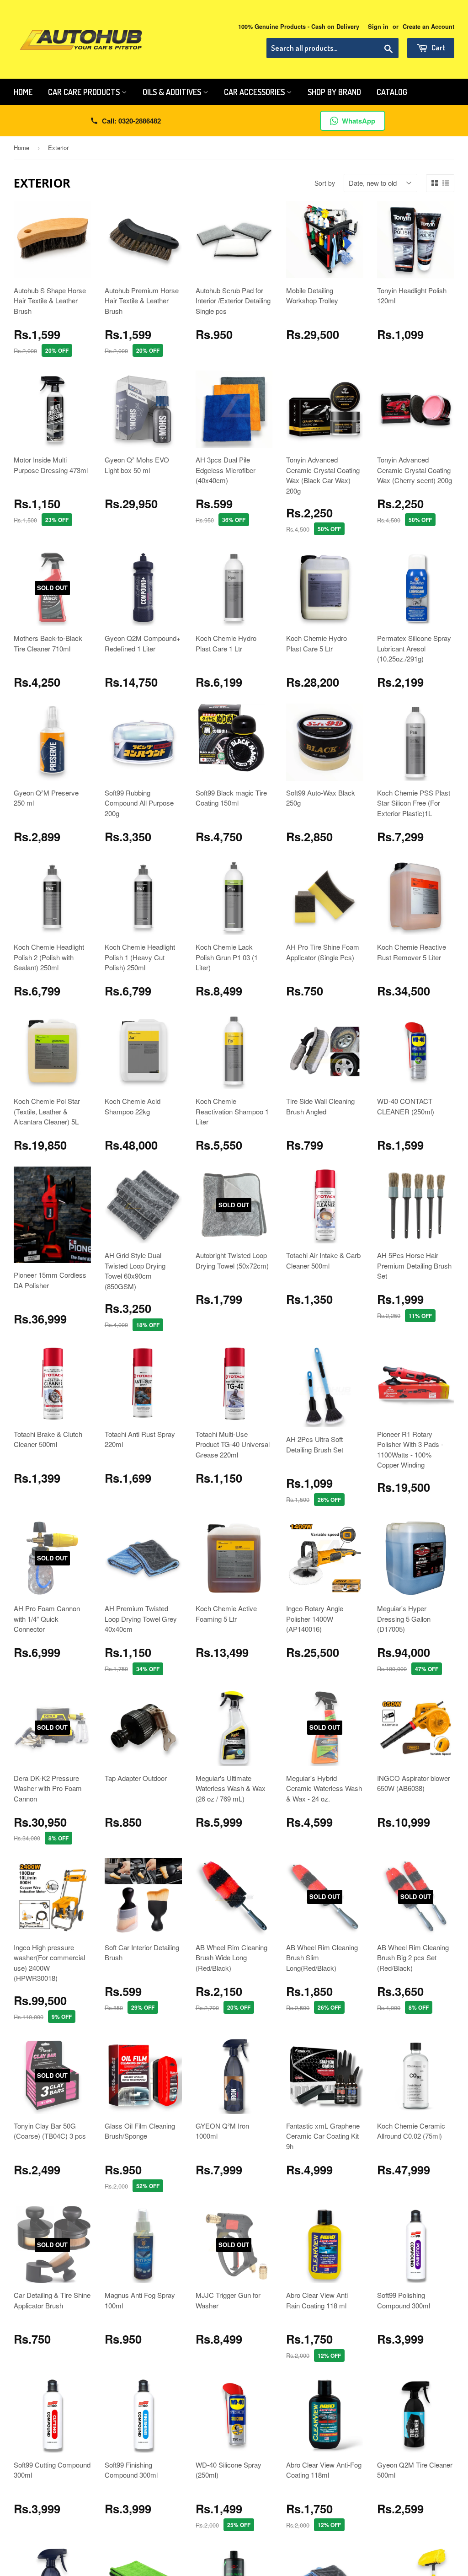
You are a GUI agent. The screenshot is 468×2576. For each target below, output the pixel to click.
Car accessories (255, 92)
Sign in (378, 27)
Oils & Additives (173, 92)
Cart (438, 47)
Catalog (392, 92)
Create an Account (428, 27)
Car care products (85, 92)
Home (23, 92)
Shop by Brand (334, 92)
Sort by (325, 183)
